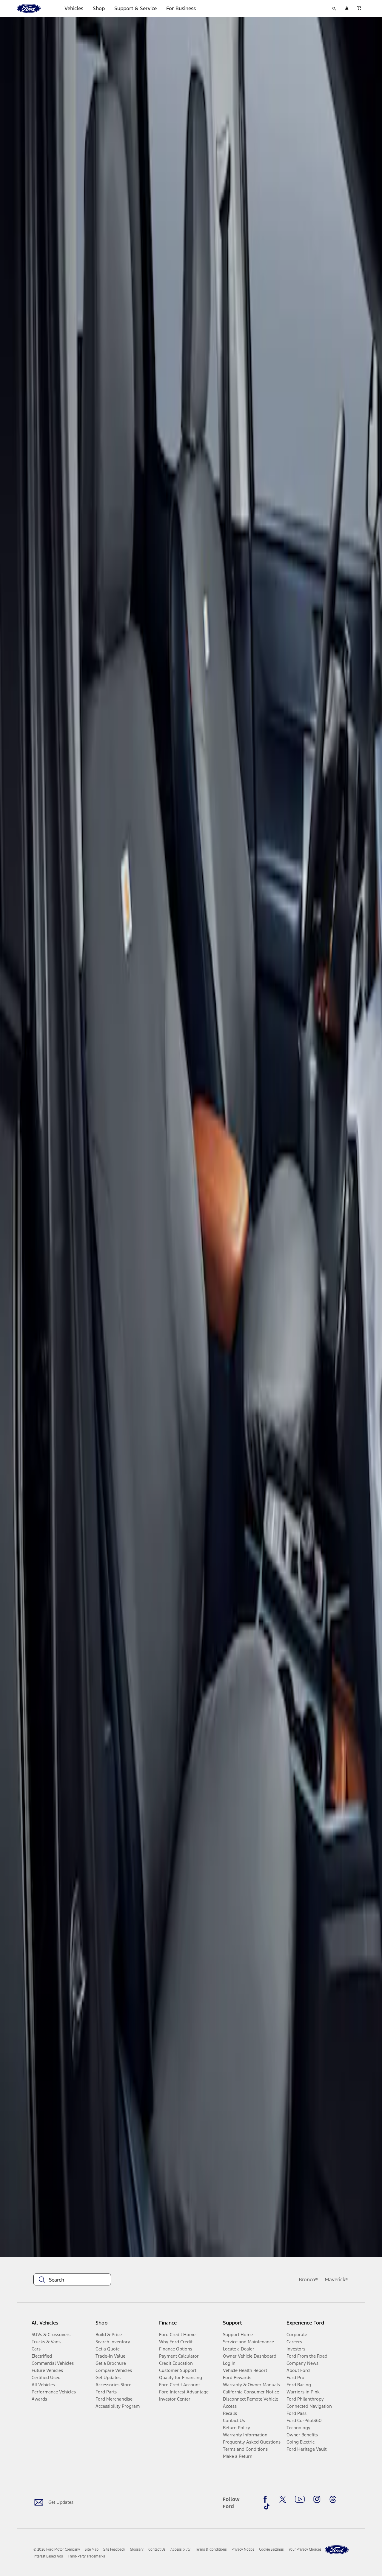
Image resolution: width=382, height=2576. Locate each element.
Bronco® (309, 2279)
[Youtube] (300, 2499)
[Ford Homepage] (337, 2550)
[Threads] (333, 2499)
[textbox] (72, 2280)
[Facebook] (267, 2499)
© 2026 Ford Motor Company (57, 2549)
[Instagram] (317, 2499)
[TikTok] (267, 2506)
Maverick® (337, 2279)
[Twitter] (283, 2499)
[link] (92, 2549)
